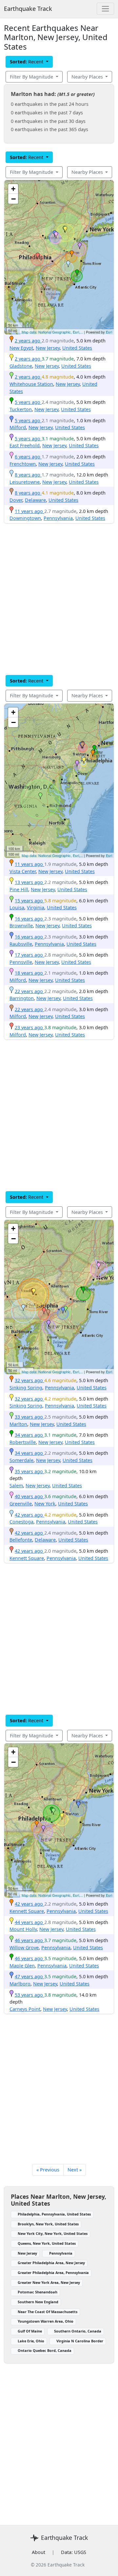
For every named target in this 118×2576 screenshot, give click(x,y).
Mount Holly (23, 1929)
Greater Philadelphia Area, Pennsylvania (53, 2273)
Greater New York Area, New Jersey (49, 2282)
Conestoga (21, 1522)
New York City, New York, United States (53, 2233)
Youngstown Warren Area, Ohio (46, 2321)
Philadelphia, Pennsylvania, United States (54, 2214)
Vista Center (23, 871)
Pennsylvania (58, 518)
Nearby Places (88, 77)
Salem (16, 1485)
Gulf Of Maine (30, 2331)
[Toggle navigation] (105, 9)
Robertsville (23, 1442)
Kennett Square (27, 1558)
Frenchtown (23, 464)
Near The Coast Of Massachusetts (48, 2312)
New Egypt (21, 348)
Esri (109, 332)
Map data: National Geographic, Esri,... (52, 332)
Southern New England (38, 2302)
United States (77, 348)
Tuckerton (21, 409)
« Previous (48, 2170)
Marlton (18, 1424)
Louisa (17, 907)
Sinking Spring (26, 1388)
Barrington (22, 998)
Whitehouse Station (31, 384)
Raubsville (21, 944)
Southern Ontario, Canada (78, 2331)
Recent (27, 62)
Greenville (21, 1504)
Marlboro (20, 1984)
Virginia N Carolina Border (80, 2341)
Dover (16, 500)
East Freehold (25, 445)
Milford (18, 427)
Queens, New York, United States (47, 2243)
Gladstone (21, 366)
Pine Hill (19, 889)
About (39, 2552)
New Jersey (48, 348)
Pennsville (21, 962)
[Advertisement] (59, 599)
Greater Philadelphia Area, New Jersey (51, 2263)
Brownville (21, 926)
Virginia (36, 907)
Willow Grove (24, 1948)
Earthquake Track (28, 9)
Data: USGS (74, 2552)
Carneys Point (25, 2009)
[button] (72, 254)
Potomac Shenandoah (38, 2292)
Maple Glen (22, 1966)
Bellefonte (21, 1540)
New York (45, 1504)
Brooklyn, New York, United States (48, 2224)
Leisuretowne (25, 482)
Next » (75, 2170)
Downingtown (25, 518)
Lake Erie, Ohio (31, 2341)
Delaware (35, 500)
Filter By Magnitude (32, 77)
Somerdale (21, 1460)
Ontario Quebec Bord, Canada (45, 2350)
